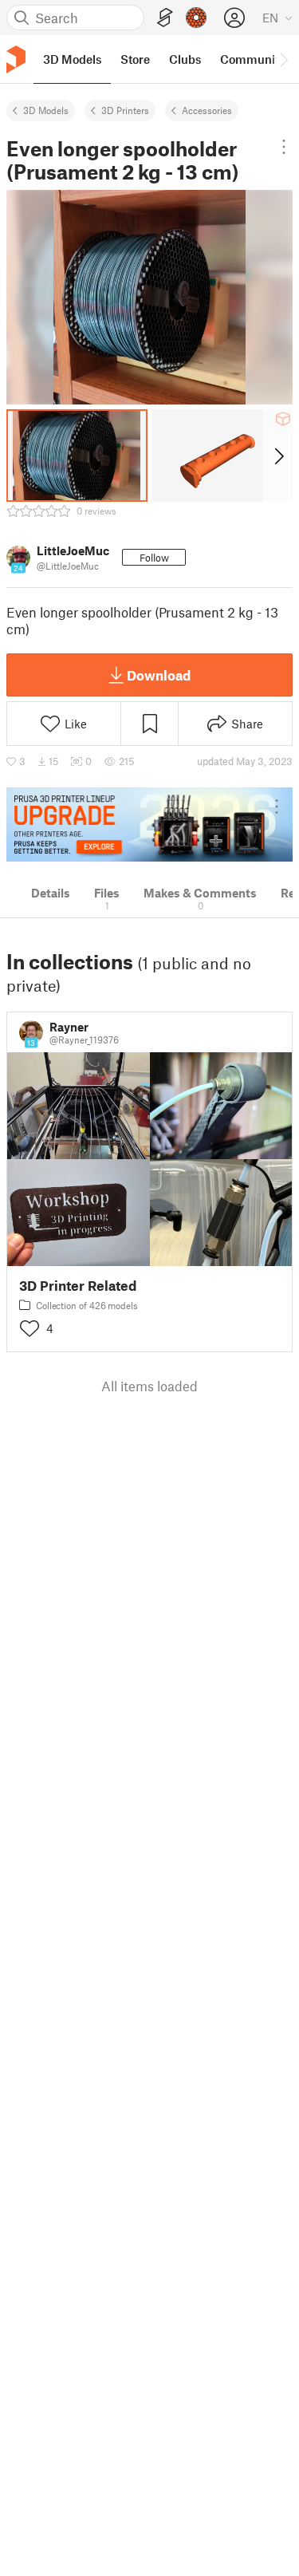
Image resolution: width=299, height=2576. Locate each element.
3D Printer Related (78, 1286)
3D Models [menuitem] (72, 59)
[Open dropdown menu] (283, 147)
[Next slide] (278, 456)
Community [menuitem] (253, 59)
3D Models (46, 110)
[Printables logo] (16, 59)
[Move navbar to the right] (283, 59)
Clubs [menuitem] (185, 59)
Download (159, 675)
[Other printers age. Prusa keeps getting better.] (149, 824)
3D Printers (125, 110)
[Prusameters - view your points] (196, 18)
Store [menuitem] (135, 59)
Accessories (207, 110)
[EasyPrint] (165, 18)
